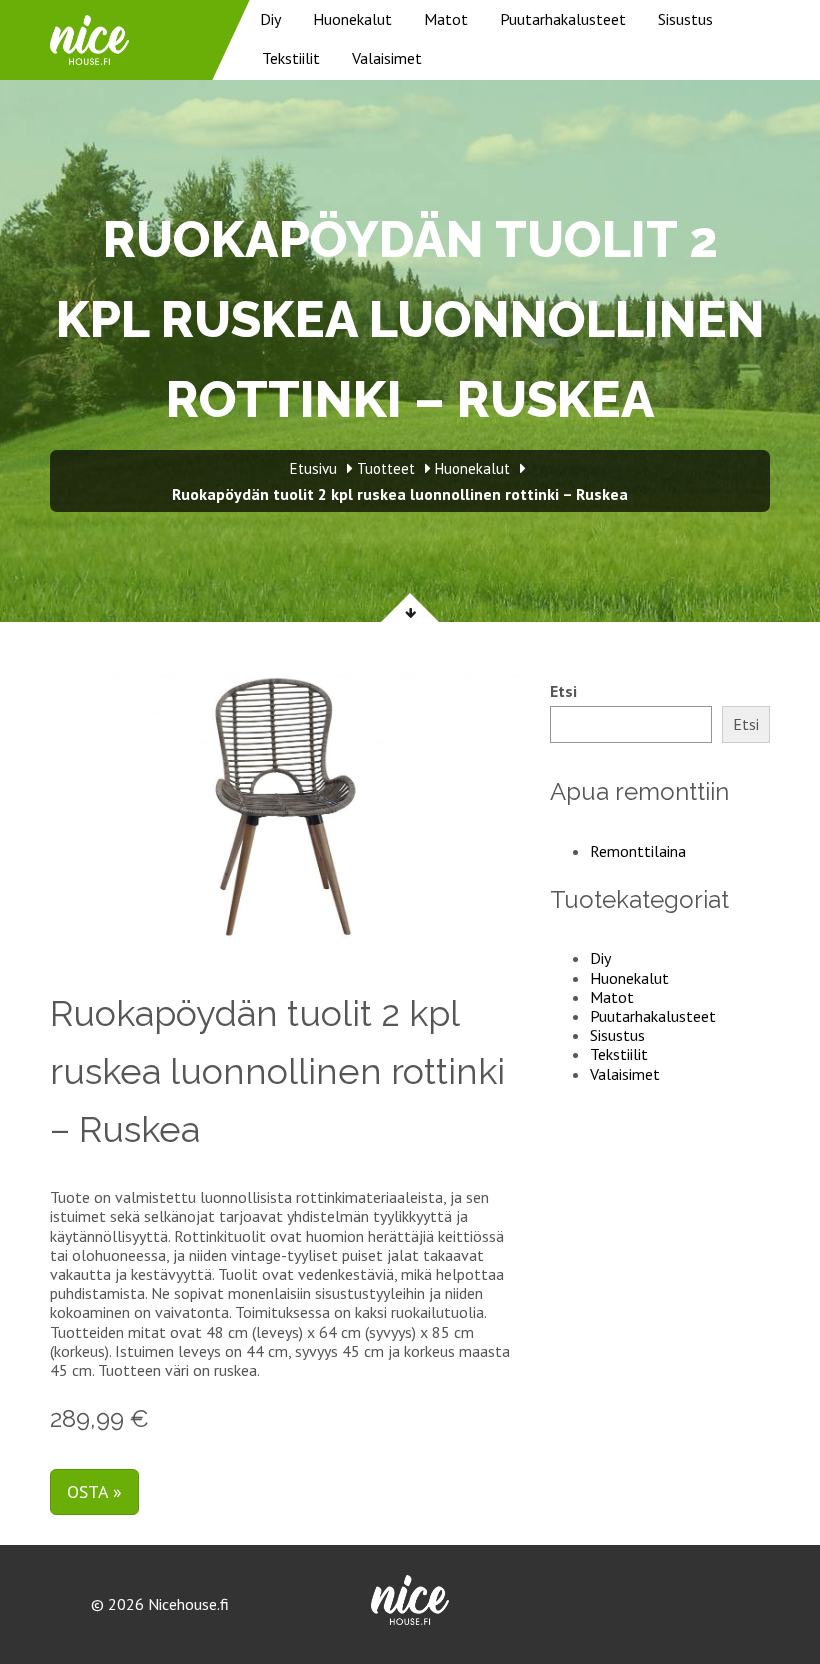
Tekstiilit (291, 58)
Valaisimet (387, 58)
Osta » (94, 1491)
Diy (270, 19)
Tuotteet (386, 468)
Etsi (563, 691)
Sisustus (685, 19)
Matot (446, 19)
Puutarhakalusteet (563, 19)
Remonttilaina (638, 851)
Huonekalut (352, 19)
